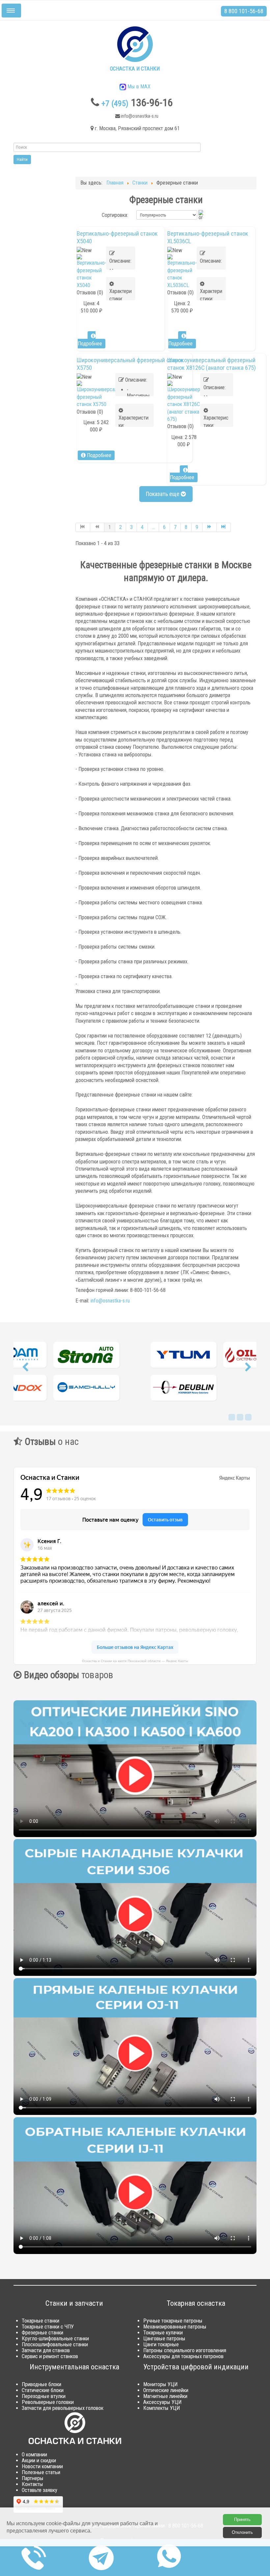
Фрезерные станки (42, 2333)
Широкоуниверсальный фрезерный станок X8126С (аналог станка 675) (212, 364)
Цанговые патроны (164, 2339)
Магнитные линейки (165, 2396)
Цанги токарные (161, 2344)
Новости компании (42, 2466)
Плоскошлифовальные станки (55, 2344)
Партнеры (33, 2478)
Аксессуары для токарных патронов (183, 2356)
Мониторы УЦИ (160, 2384)
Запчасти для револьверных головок (63, 2408)
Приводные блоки (41, 2384)
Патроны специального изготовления (185, 2350)
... (153, 527)
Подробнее (90, 344)
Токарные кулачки (163, 2333)
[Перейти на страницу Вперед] (210, 527)
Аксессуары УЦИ (162, 2402)
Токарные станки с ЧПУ (48, 2327)
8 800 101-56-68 (244, 11)
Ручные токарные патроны (173, 2321)
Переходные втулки (44, 2396)
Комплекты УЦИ (162, 2408)
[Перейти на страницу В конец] (224, 527)
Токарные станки (40, 2321)
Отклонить (242, 2532)
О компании (34, 2455)
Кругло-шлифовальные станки (55, 2339)
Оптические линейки (166, 2390)
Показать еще (163, 494)
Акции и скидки (39, 2460)
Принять (242, 2519)
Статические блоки (43, 2390)
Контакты (32, 2484)
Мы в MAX (138, 87)
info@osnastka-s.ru (110, 1301)
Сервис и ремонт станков (50, 2356)
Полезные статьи (41, 2472)
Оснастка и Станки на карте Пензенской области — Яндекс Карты (135, 1661)
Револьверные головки (48, 2402)
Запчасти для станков (46, 2350)
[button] (25, 1369)
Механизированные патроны (175, 2327)
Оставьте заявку (40, 2490)
